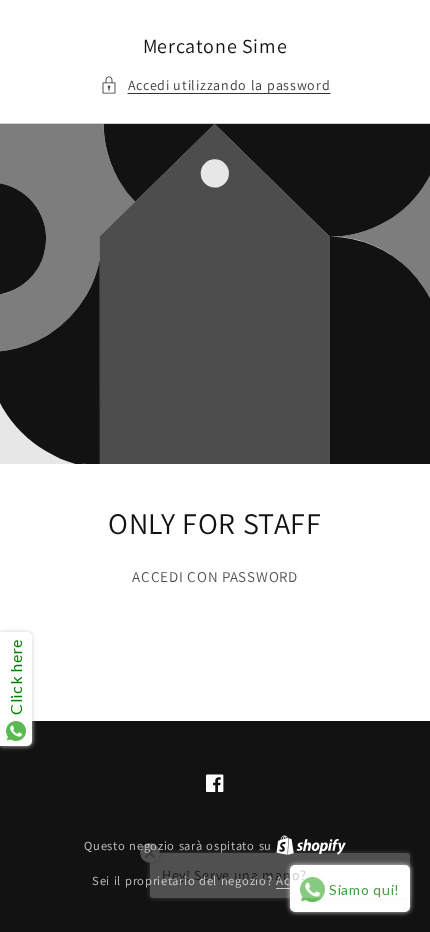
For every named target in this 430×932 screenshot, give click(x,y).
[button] (215, 85)
